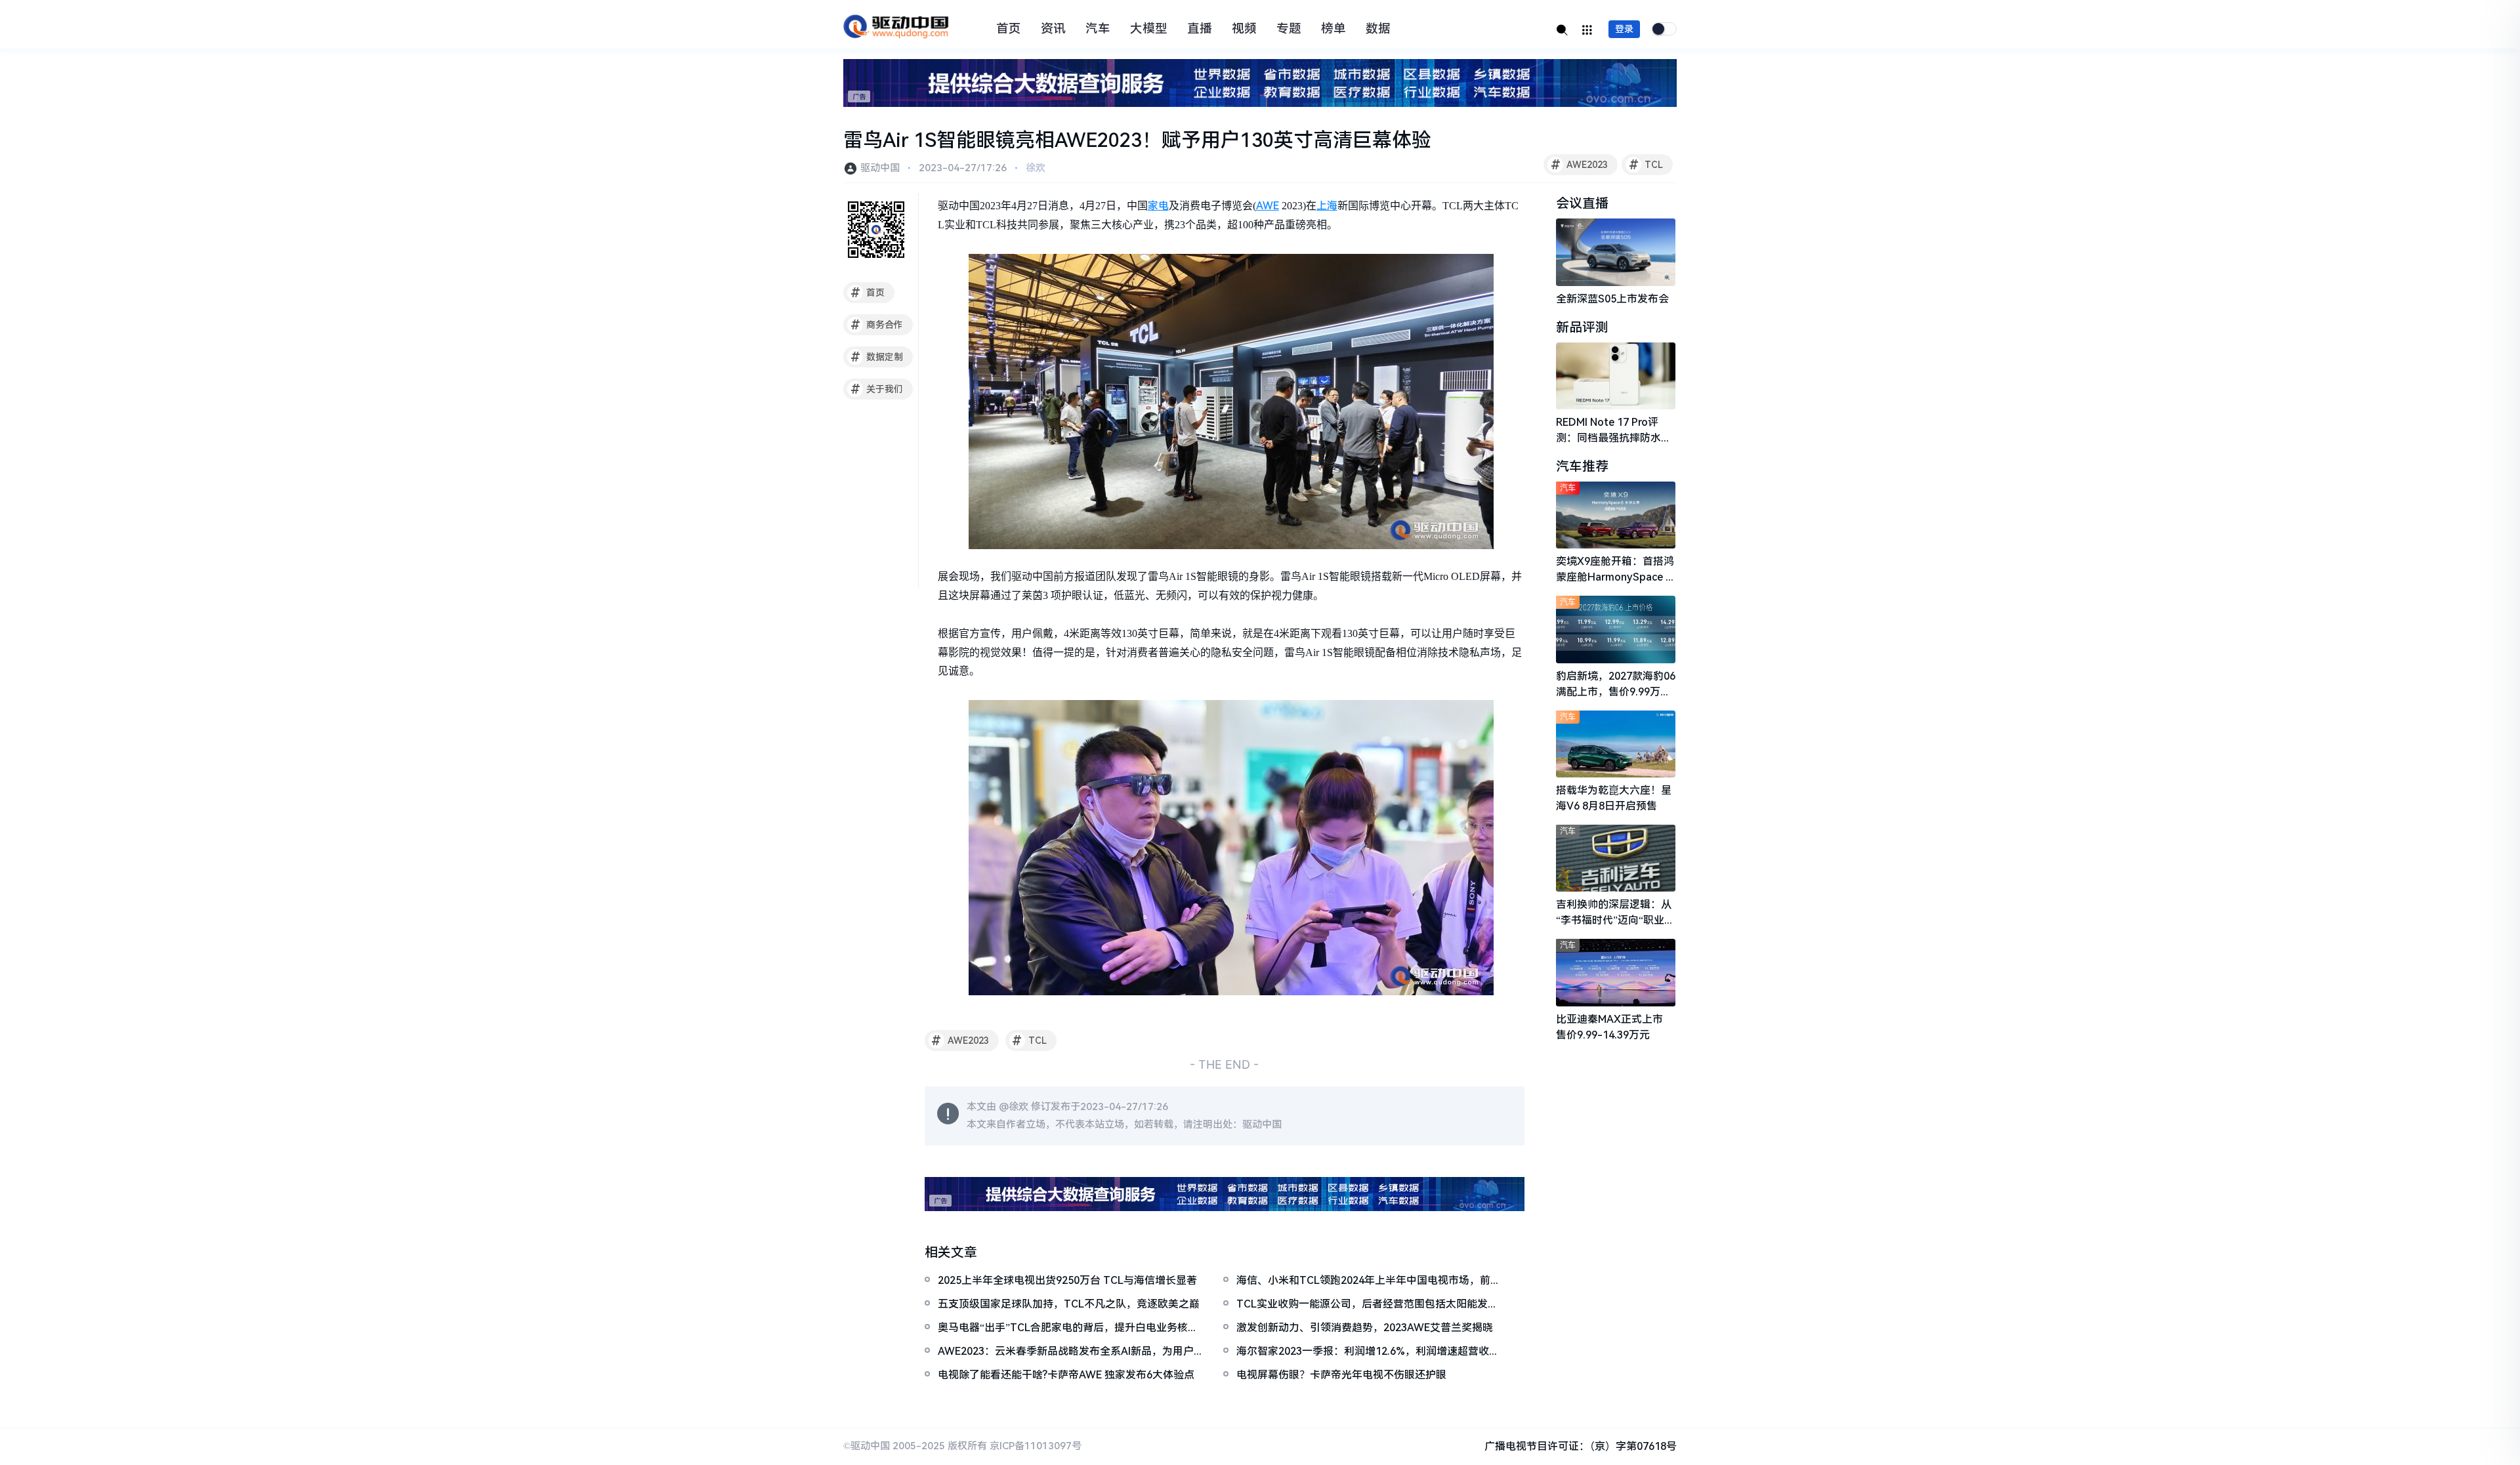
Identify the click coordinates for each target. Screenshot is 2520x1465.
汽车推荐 (1582, 466)
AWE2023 (1580, 165)
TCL (1646, 165)
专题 (1289, 29)
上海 (1327, 206)
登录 (1624, 29)
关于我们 (877, 389)
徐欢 (1036, 168)
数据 (1378, 29)
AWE (1268, 206)
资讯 (1053, 29)
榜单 (1333, 29)
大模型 (1149, 29)
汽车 (1098, 29)
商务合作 (877, 325)
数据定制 (877, 357)
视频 (1244, 29)
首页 (1009, 29)
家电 (1158, 206)
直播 (1200, 29)
